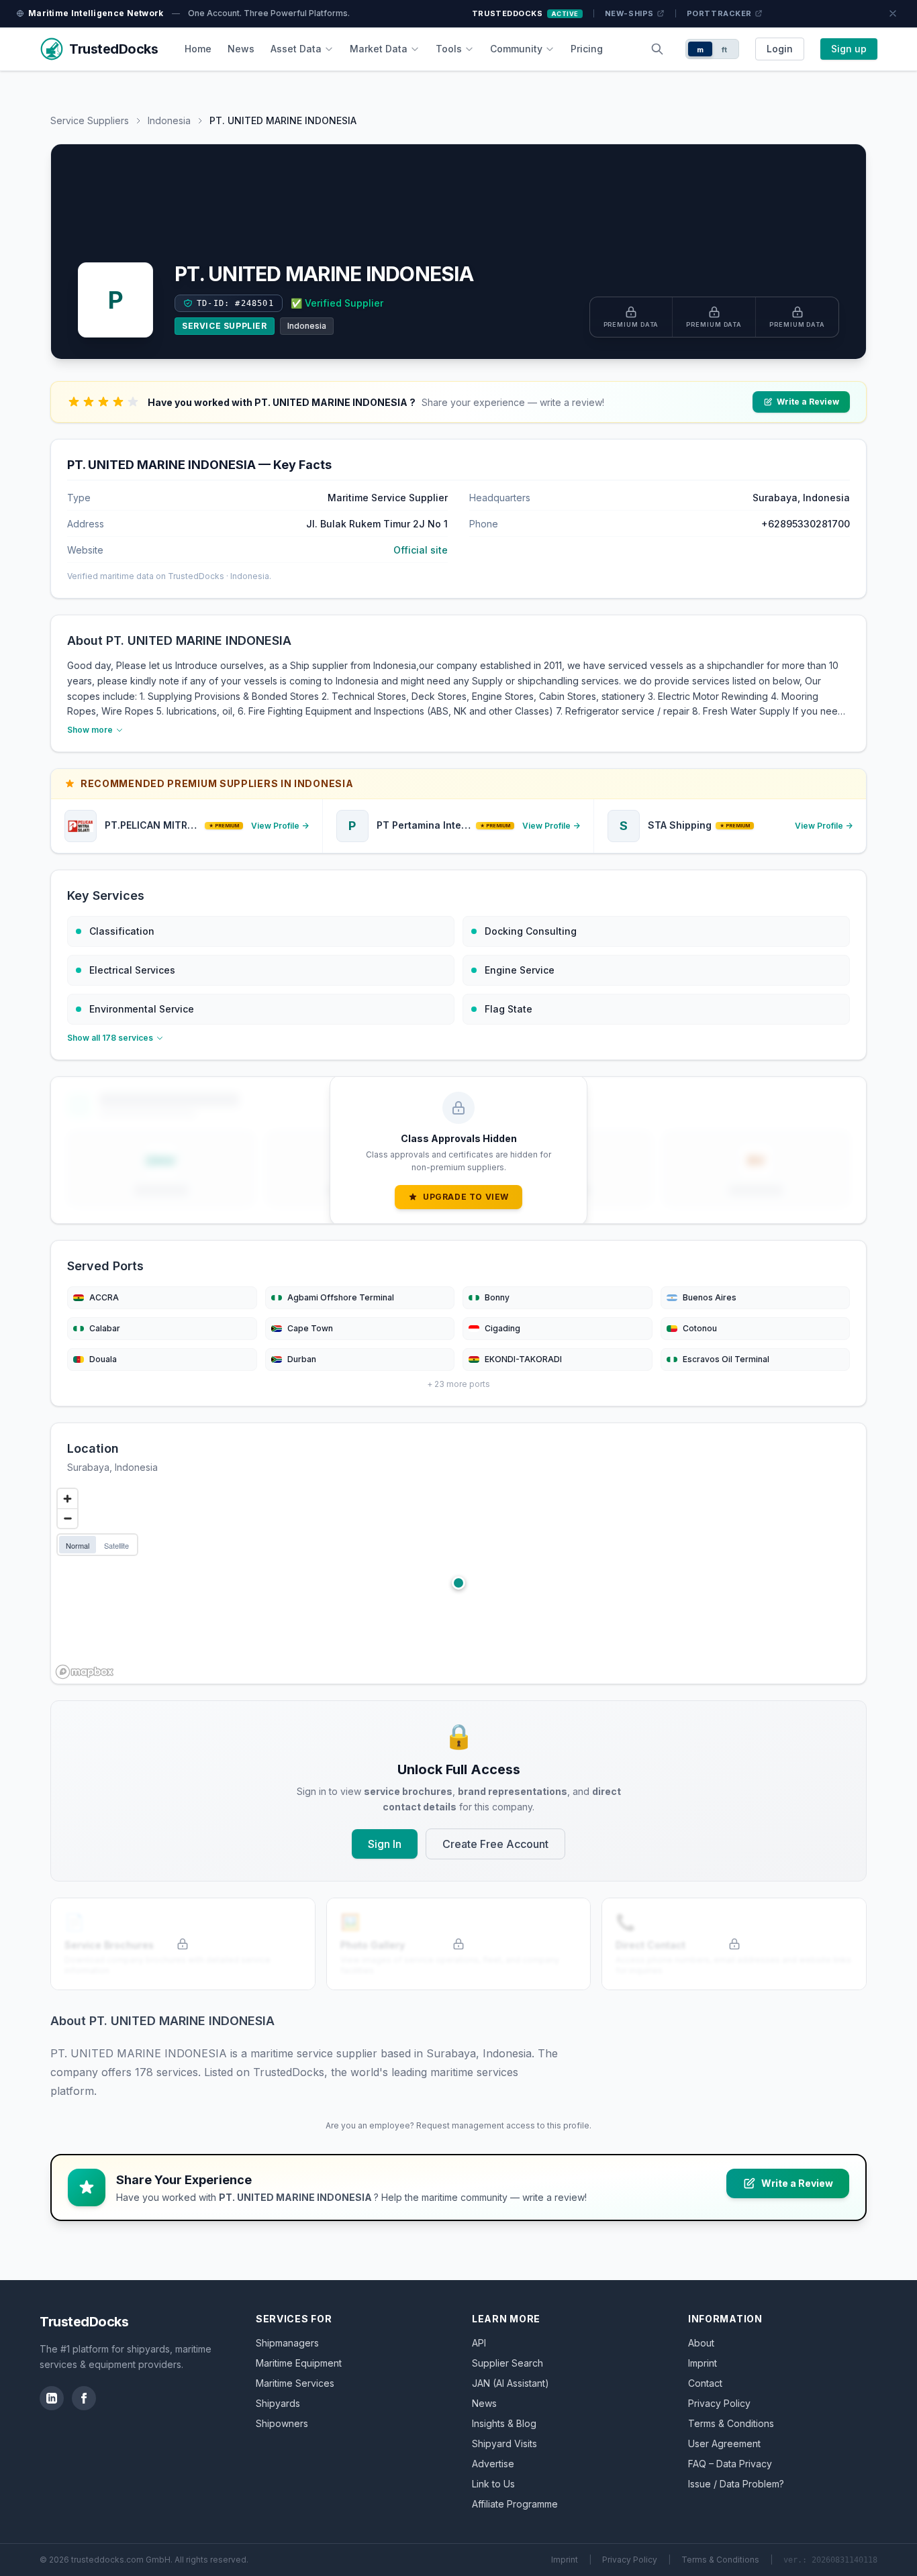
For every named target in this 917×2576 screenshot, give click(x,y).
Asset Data (296, 49)
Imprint (703, 2363)
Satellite (116, 1545)
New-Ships (629, 13)
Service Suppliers (90, 120)
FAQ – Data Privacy (730, 2464)
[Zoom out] (67, 1518)
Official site (421, 550)
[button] (458, 1583)
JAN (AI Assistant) (511, 2383)
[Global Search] (657, 49)
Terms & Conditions (731, 2423)
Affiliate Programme (515, 2504)
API (479, 2343)
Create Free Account (495, 1844)
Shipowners (282, 2423)
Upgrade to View (466, 1197)
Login (780, 49)
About (701, 2343)
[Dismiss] (893, 13)
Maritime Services (295, 2383)
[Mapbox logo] (85, 1672)
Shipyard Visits (504, 2443)
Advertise (493, 2464)
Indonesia (169, 120)
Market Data (379, 49)
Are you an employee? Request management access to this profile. (458, 2125)
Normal (78, 1545)
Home (198, 49)
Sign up (849, 49)
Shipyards (278, 2403)
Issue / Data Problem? (736, 2484)
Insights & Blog (504, 2423)
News (241, 49)
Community (516, 49)
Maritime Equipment (299, 2363)
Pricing (587, 49)
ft (725, 50)
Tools (449, 49)
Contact (705, 2383)
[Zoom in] (67, 1499)
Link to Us (493, 2484)
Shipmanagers (287, 2343)
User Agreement (724, 2443)
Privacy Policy (719, 2403)
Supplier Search (508, 2363)
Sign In (385, 1844)
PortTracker (719, 13)
